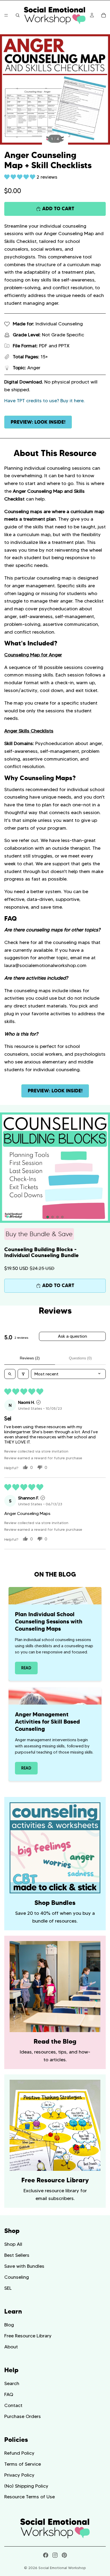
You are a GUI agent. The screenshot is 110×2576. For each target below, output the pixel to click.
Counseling (17, 2277)
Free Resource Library (28, 2336)
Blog (9, 2325)
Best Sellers (17, 2255)
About (11, 2347)
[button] (20, 177)
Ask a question (72, 1336)
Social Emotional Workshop (62, 2568)
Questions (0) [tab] (80, 1358)
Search (12, 2383)
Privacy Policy (19, 2475)
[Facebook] (46, 2555)
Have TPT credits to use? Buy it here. (44, 401)
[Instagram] (55, 2555)
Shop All (13, 2244)
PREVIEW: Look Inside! (38, 422)
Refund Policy (19, 2453)
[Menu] (6, 15)
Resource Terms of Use (30, 2497)
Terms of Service (23, 2464)
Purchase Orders (23, 2416)
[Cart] (104, 15)
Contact (13, 2405)
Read (26, 1668)
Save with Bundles (24, 2266)
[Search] (18, 15)
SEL (8, 2288)
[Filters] (23, 1374)
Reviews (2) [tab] (30, 1358)
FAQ (9, 2394)
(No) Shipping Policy (26, 2486)
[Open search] (10, 1374)
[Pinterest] (64, 2555)
